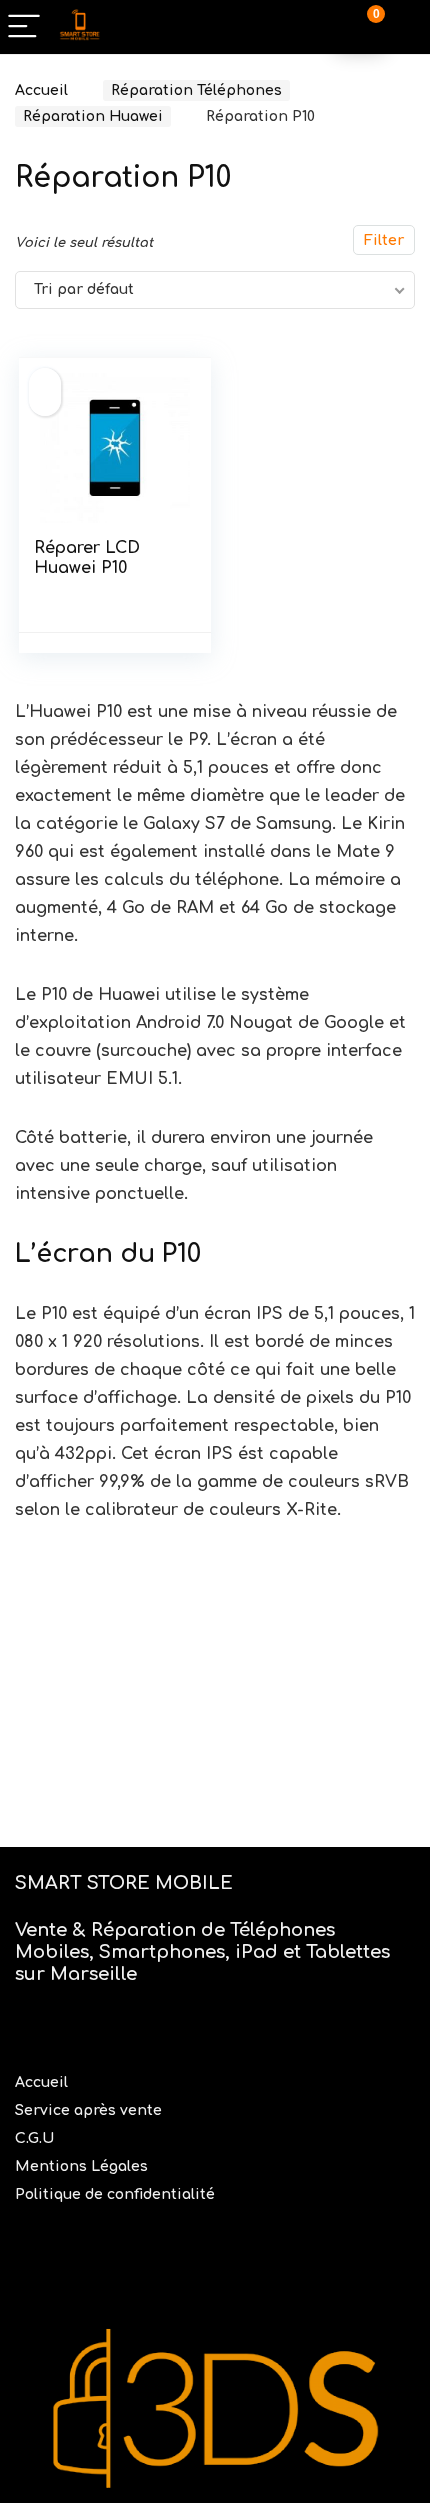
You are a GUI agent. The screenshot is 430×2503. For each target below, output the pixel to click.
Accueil (41, 90)
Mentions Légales (83, 2166)
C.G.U (34, 2138)
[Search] (312, 27)
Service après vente (90, 2110)
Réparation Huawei (93, 116)
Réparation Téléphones (196, 90)
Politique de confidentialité (115, 2194)
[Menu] (24, 27)
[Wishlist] (404, 27)
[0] (361, 27)
